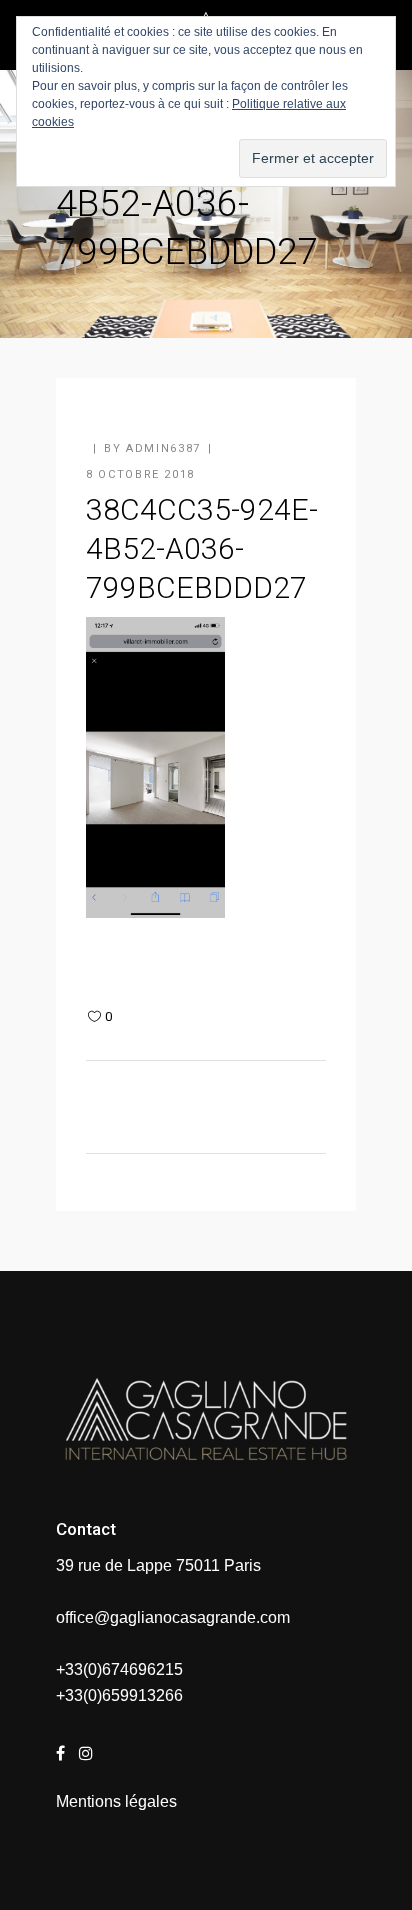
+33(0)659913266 (119, 1695)
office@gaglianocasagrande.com (173, 1617)
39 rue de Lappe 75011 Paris (158, 1565)
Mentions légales (116, 1801)
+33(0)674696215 (119, 1669)
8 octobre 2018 (140, 474)
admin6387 (163, 448)
